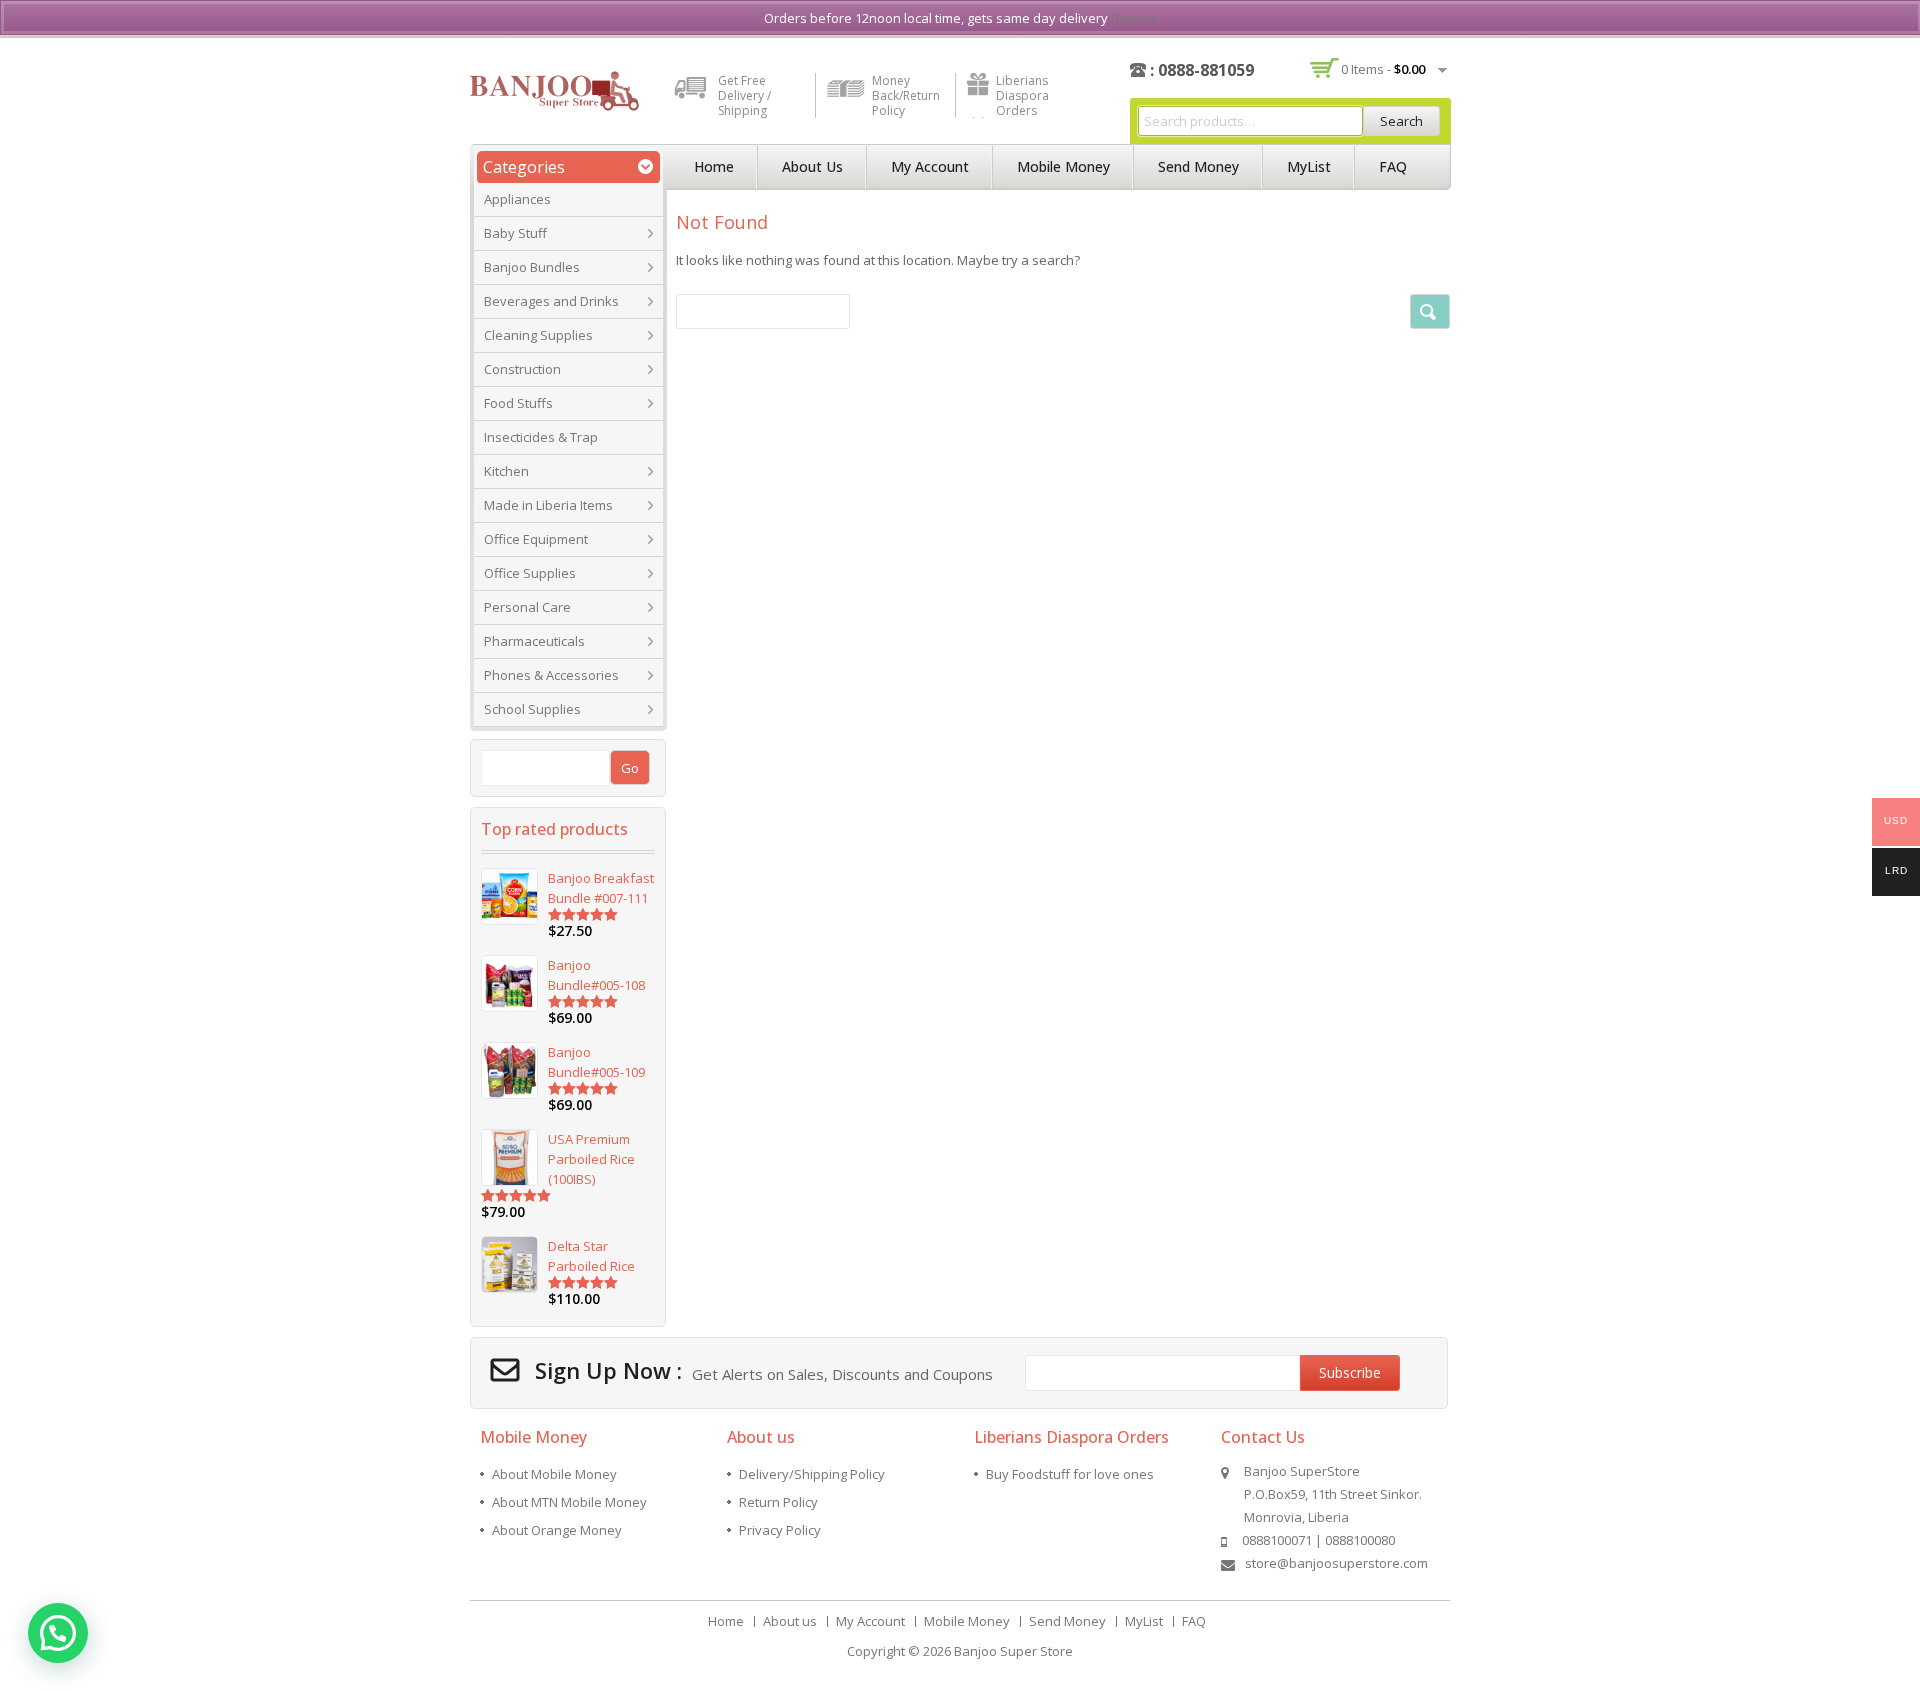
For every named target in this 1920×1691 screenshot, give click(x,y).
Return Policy (778, 1502)
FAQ (1393, 166)
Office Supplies (530, 573)
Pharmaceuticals (534, 641)
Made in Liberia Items (548, 505)
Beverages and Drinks (551, 301)
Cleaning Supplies (538, 335)
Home (714, 166)
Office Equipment (536, 539)
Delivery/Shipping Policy (812, 1474)
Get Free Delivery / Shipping (744, 95)
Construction (522, 369)
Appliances (517, 199)
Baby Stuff (515, 233)
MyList (1309, 166)
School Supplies (532, 709)
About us (812, 166)
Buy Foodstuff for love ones (1070, 1474)
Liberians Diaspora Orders (1022, 95)
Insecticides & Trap (541, 437)
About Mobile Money (554, 1474)
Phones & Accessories (551, 675)
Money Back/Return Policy (906, 95)
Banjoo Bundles (532, 267)
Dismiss (1134, 18)
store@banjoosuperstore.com (1336, 1563)
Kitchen (506, 471)
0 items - (1383, 69)
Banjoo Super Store (1013, 1651)
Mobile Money (1063, 166)
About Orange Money (557, 1530)
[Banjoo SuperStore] (554, 89)
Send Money (1198, 166)
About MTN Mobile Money (569, 1502)
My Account (930, 166)
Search (1401, 121)
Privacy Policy (780, 1530)
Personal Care (527, 607)
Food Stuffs (518, 403)
